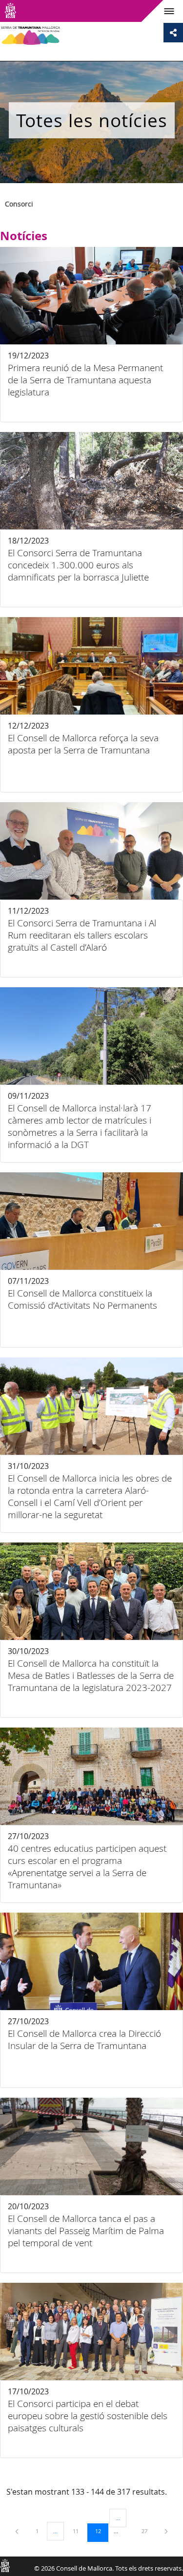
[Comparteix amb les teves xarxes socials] (173, 33)
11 (79, 2531)
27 (148, 2531)
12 (102, 2531)
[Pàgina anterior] (18, 2531)
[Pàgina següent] (166, 2531)
